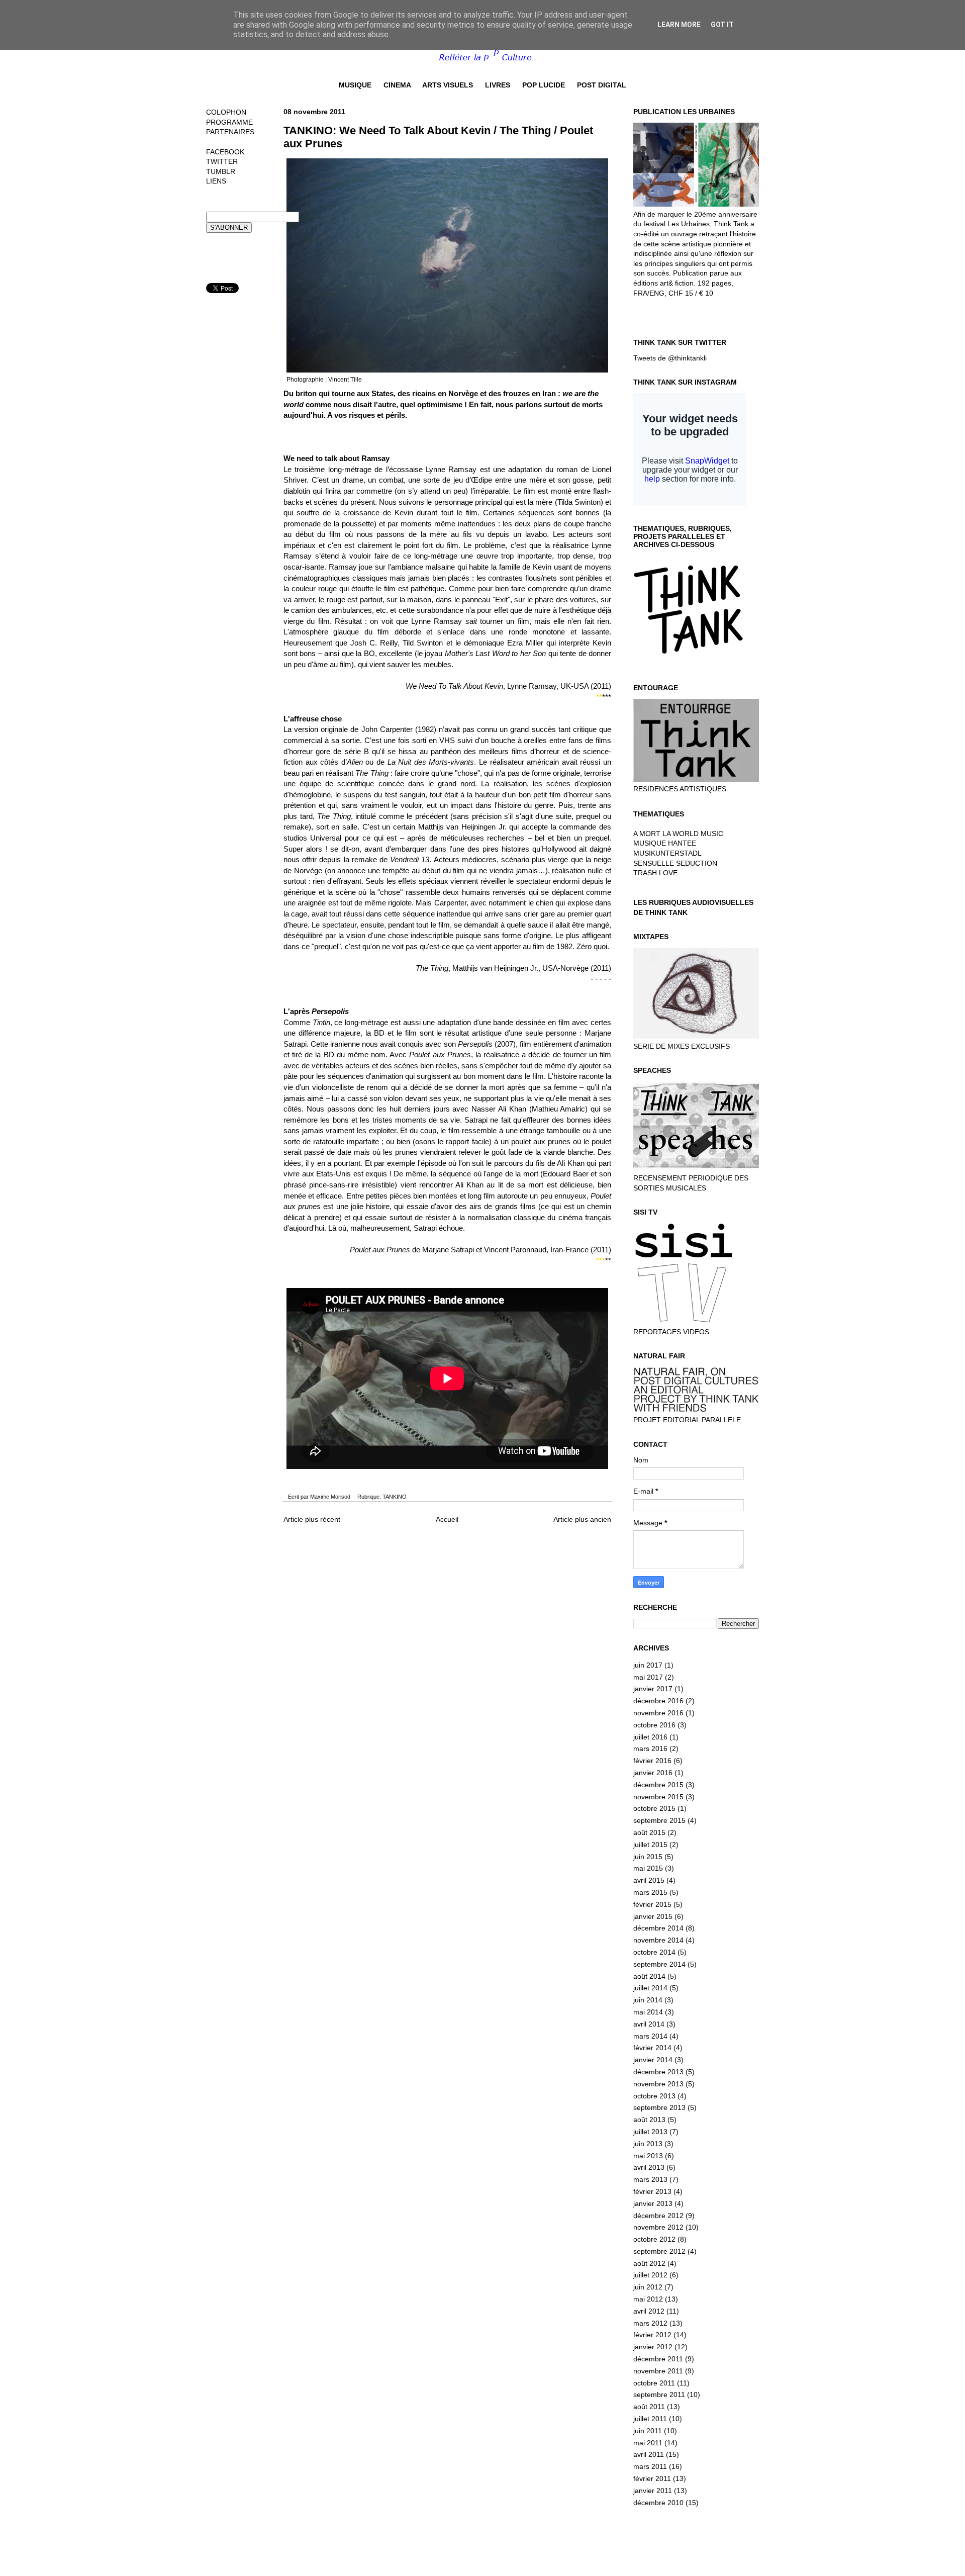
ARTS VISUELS (448, 85)
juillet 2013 (650, 2132)
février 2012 (652, 2335)
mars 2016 (650, 1749)
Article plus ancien (582, 1519)
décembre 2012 (658, 2216)
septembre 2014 (659, 1964)
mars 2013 (650, 2179)
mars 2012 (650, 2323)
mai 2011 (648, 2443)
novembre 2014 (658, 1940)
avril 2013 (649, 2167)
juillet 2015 (650, 1845)
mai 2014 (648, 2012)
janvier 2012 (653, 2347)
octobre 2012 (654, 2239)
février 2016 (652, 1761)
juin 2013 (648, 2144)
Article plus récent (312, 1519)
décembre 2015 (658, 1785)
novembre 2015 (658, 1797)
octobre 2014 (654, 1952)
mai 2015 (648, 1868)
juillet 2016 (650, 1737)
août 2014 (649, 1976)
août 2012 (649, 2263)
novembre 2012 (658, 2227)
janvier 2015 (653, 1916)
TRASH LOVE (655, 873)
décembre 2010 (658, 2503)
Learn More (679, 25)
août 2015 (649, 1832)
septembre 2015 (659, 1820)
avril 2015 (649, 1880)
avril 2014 (649, 2024)
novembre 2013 (658, 2084)
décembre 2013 (658, 2072)
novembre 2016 (658, 1713)
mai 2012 (648, 2299)
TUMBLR (221, 171)
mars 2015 (650, 1892)
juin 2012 (648, 2287)
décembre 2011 (658, 2359)
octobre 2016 (654, 1725)
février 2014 (652, 2048)
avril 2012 (649, 2311)
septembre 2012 (659, 2251)
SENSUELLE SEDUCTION (675, 863)
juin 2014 (648, 2000)
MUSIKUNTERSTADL (667, 853)
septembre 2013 (659, 2107)
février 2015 (652, 1904)
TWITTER (222, 161)
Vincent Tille (345, 380)
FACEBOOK (225, 152)
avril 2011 (649, 2454)
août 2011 (649, 2407)
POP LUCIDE (544, 85)
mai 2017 (648, 1677)
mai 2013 (648, 2156)
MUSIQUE (355, 85)
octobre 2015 (654, 1808)
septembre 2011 (659, 2395)
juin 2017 (648, 1665)
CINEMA (397, 85)
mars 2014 (650, 2036)
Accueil (447, 1519)
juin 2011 (648, 2431)
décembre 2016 (658, 1701)
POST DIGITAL (602, 85)
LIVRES (498, 85)
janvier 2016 (653, 1773)
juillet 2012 (650, 2275)
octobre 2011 (654, 2383)
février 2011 (652, 2478)
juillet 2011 (650, 2419)
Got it (722, 25)
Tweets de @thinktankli (670, 358)
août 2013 (649, 2120)
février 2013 (652, 2191)
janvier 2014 (653, 2060)
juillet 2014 (650, 1988)
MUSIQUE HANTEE (665, 843)
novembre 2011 (658, 2371)
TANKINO (395, 1497)
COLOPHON (226, 112)
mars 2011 (650, 2466)
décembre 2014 (658, 1928)
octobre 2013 (654, 2096)
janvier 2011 (653, 2491)
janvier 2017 (653, 1689)
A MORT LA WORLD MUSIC (678, 834)
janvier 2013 (653, 2203)
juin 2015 (648, 1857)
